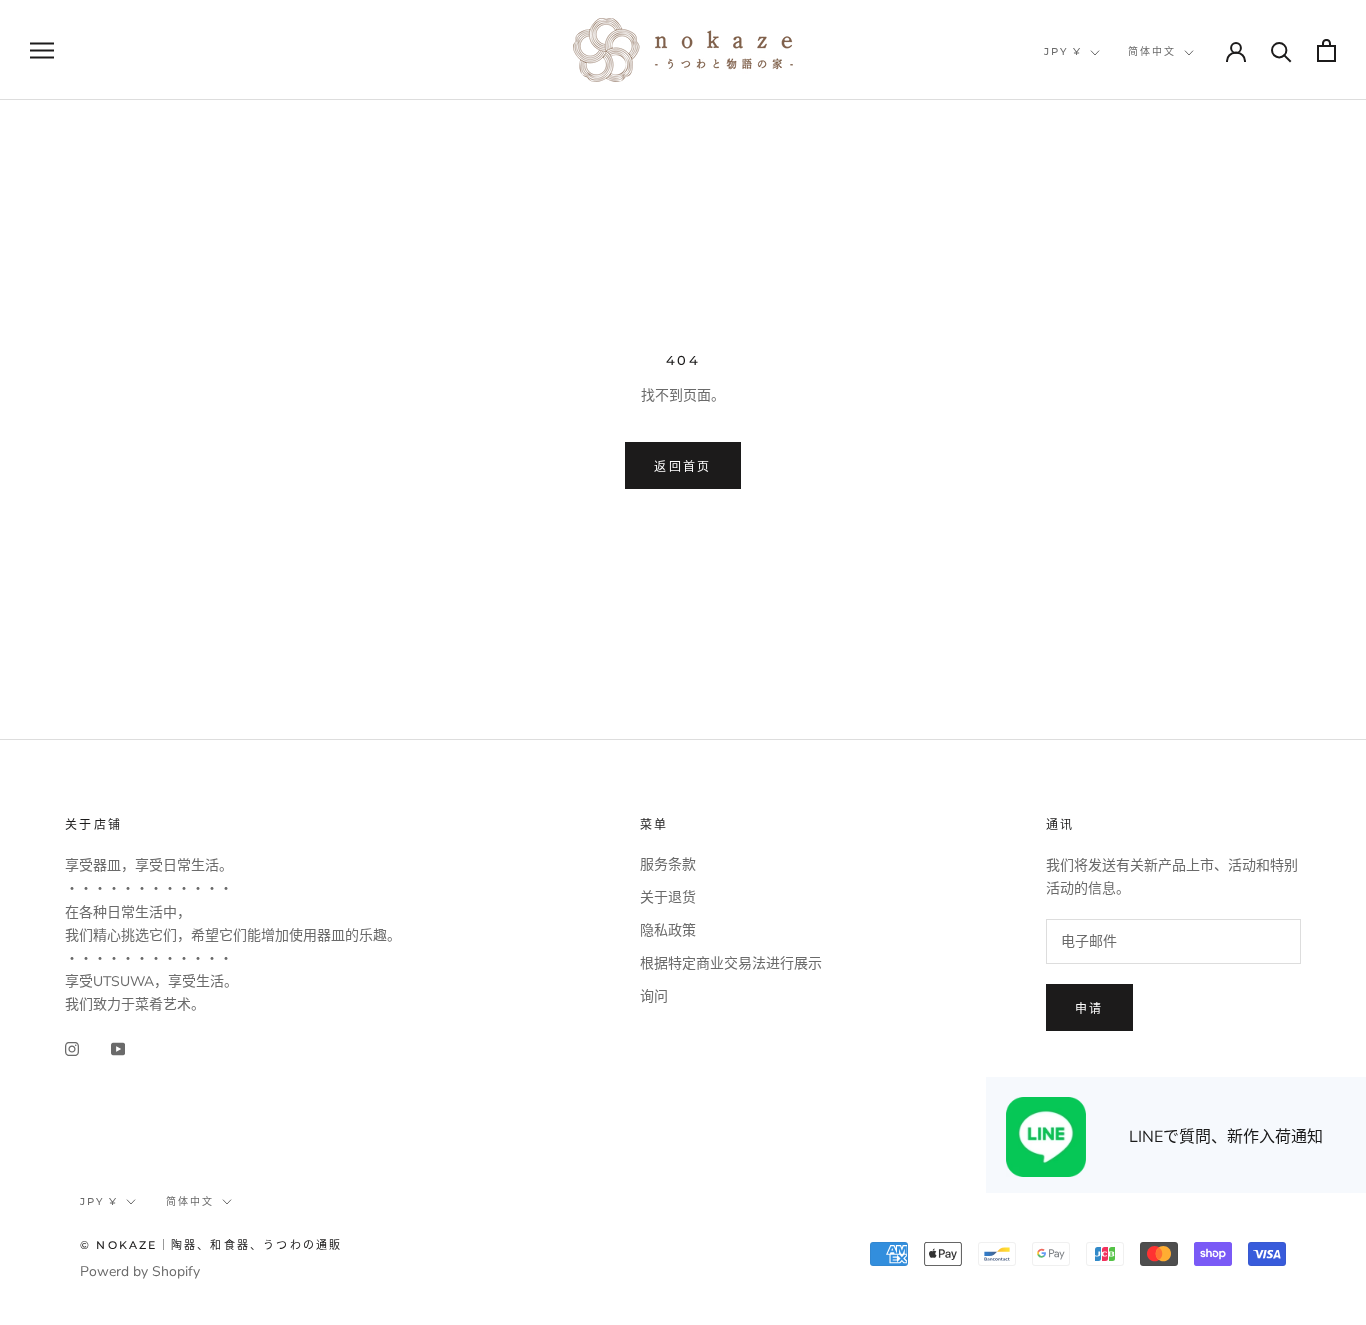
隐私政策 (668, 930)
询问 (654, 996)
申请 (1089, 1008)
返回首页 (683, 466)
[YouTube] (118, 1047)
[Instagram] (72, 1047)
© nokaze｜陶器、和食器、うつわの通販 (211, 1245)
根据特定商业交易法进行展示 (731, 963)
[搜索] (1281, 50)
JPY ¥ (1063, 51)
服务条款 (668, 864)
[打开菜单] (42, 50)
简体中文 (1152, 51)
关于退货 (668, 897)
